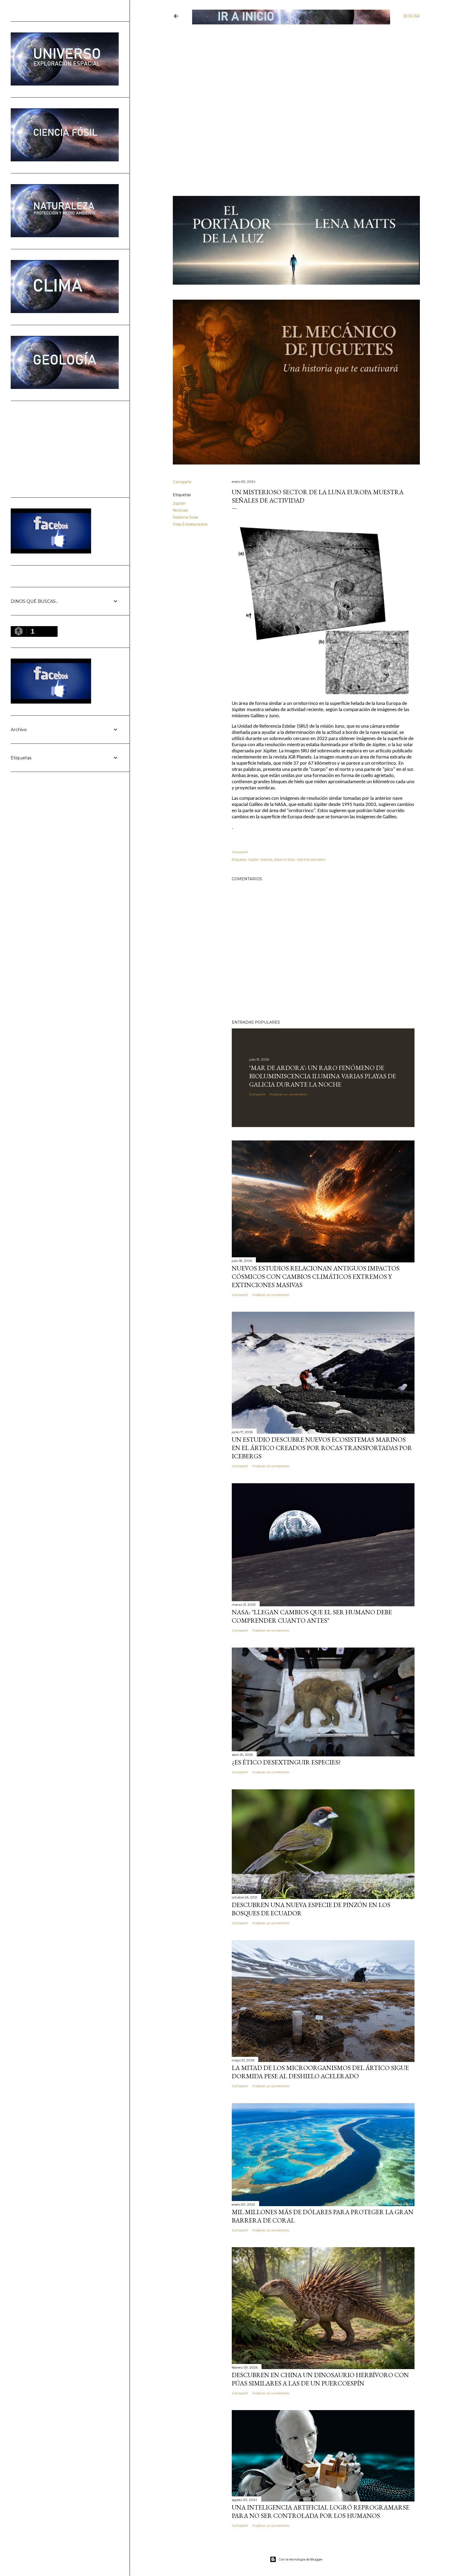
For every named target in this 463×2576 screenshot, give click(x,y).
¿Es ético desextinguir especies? (286, 1762)
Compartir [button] (182, 482)
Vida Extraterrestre (190, 524)
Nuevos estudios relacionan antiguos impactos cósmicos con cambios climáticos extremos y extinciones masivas (316, 1276)
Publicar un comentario (288, 1094)
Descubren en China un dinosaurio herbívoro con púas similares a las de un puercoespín (320, 2379)
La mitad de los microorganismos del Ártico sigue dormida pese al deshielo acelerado (320, 2072)
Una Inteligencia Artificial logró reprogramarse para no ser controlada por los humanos (321, 2511)
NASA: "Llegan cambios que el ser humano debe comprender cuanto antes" (312, 1616)
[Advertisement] (292, 64)
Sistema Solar (186, 517)
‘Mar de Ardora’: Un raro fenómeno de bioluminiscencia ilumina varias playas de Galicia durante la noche (323, 1076)
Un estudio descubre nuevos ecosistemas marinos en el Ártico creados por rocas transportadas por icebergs (322, 1448)
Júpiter (179, 503)
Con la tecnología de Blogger (300, 2559)
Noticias (180, 510)
